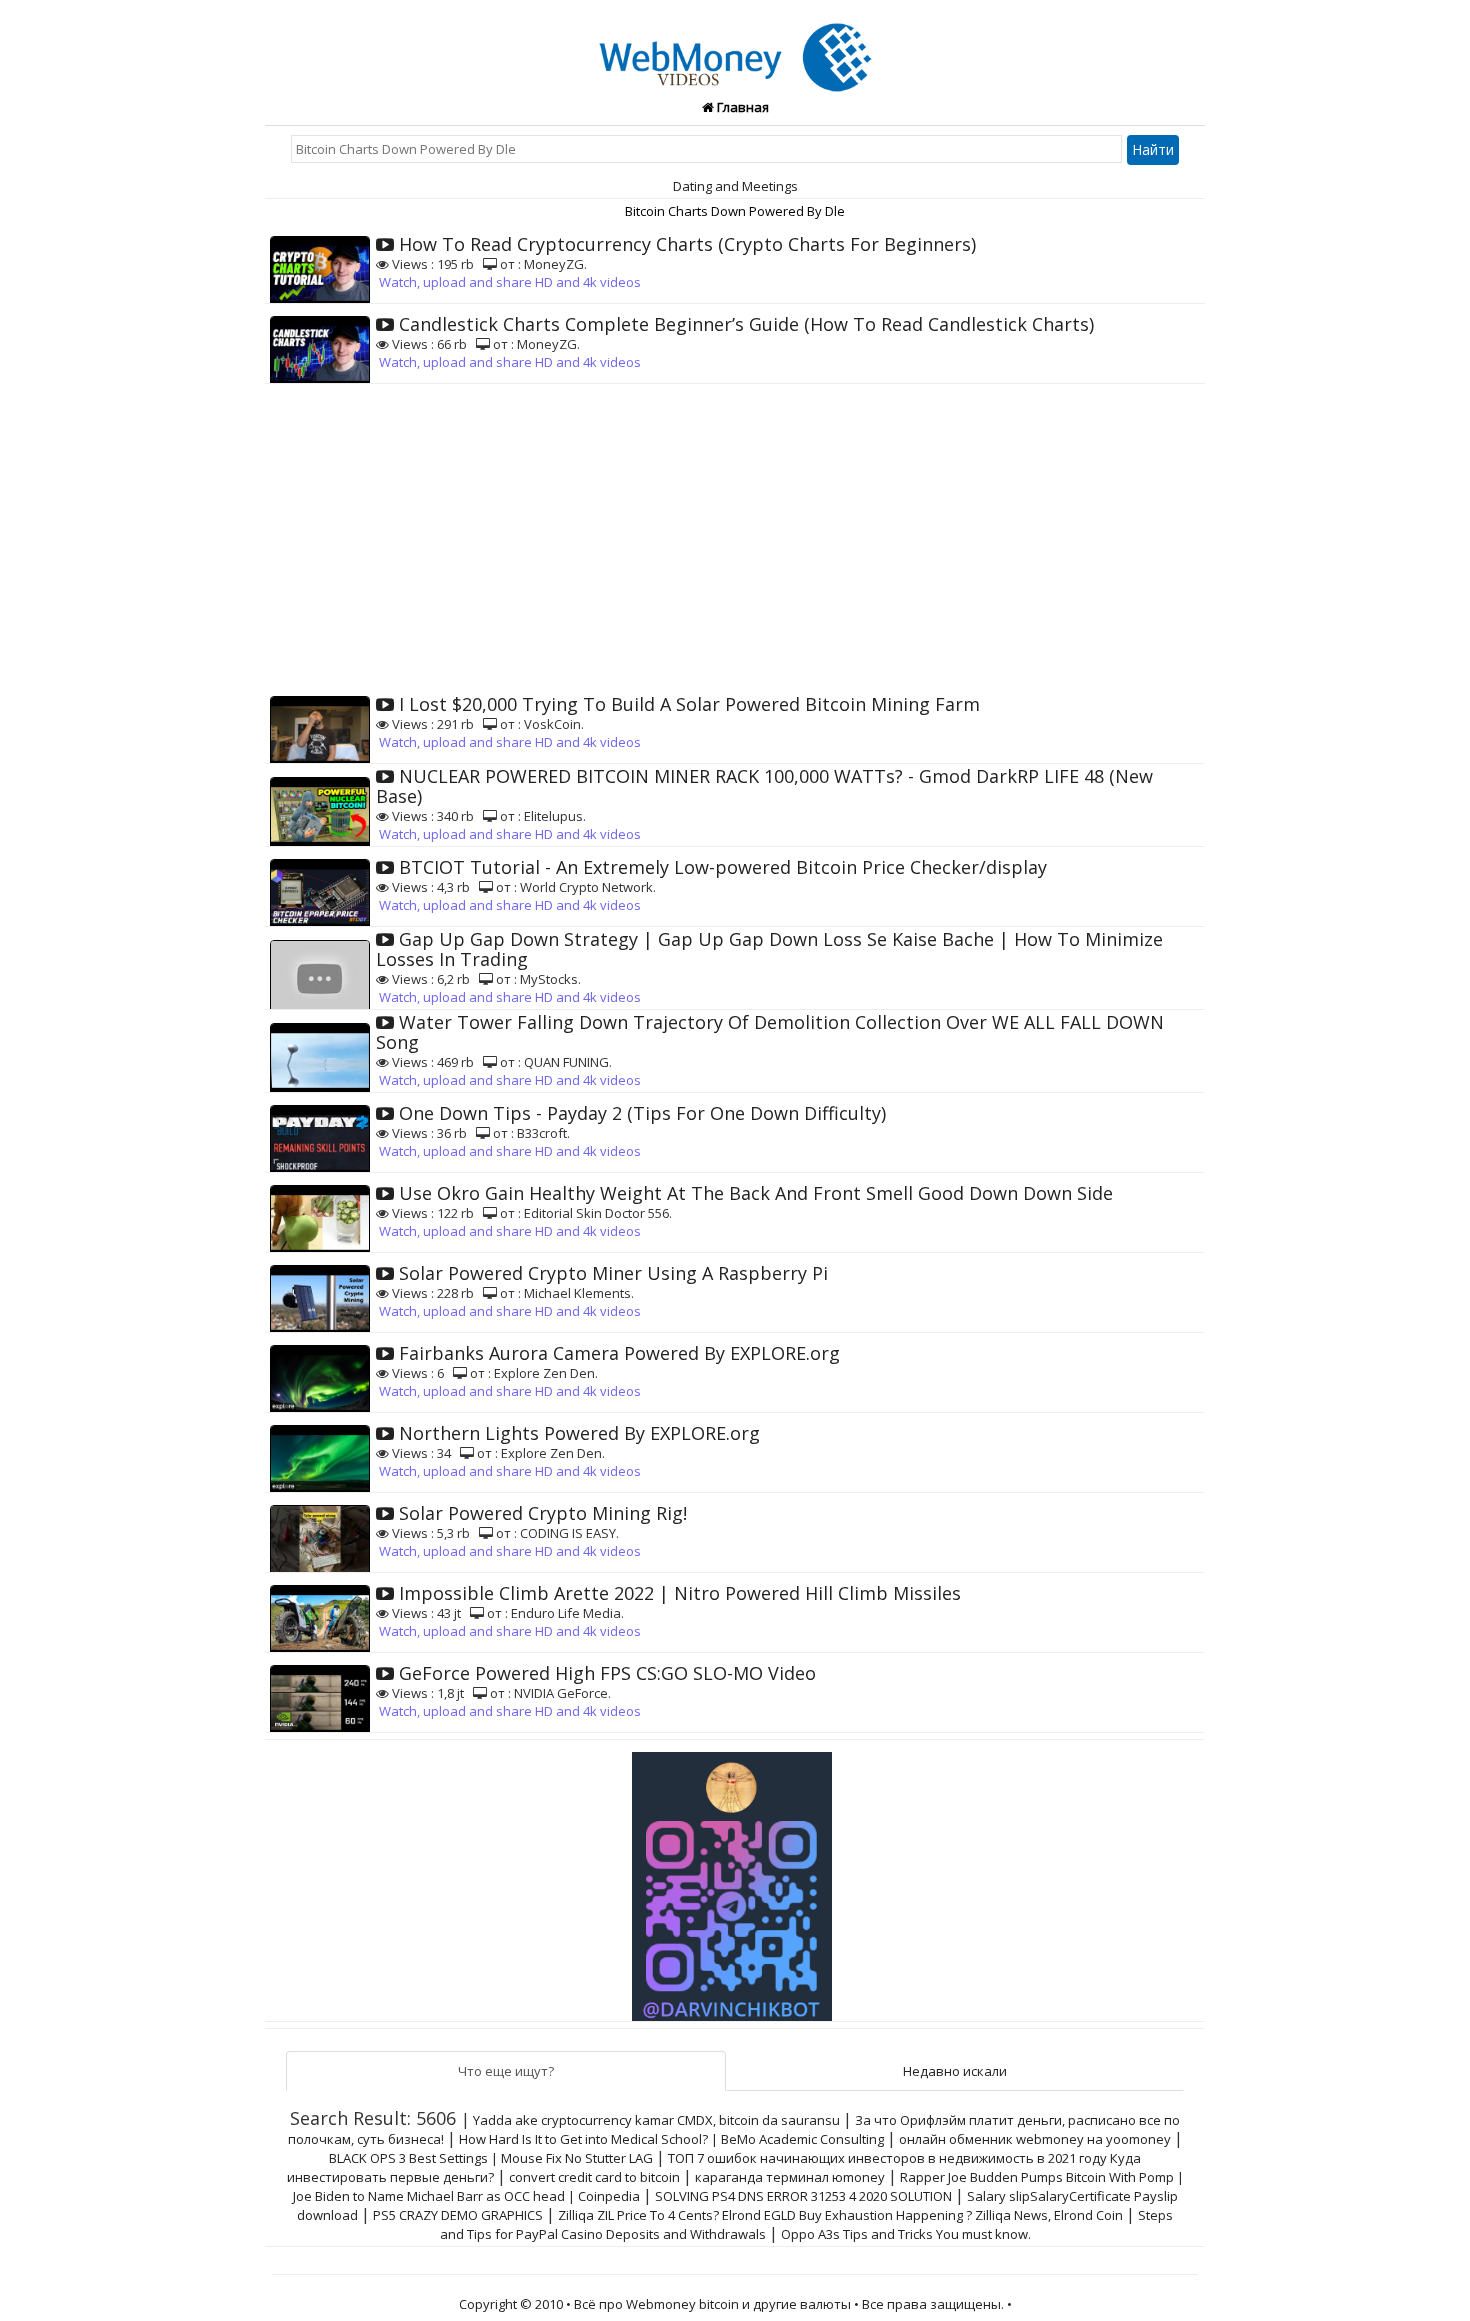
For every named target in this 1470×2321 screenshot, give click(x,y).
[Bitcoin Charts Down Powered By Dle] (735, 46)
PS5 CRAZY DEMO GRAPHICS (458, 2215)
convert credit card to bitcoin (594, 2177)
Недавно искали (955, 2071)
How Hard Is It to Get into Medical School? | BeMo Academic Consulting (671, 2139)
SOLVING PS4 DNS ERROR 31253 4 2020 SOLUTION (803, 2196)
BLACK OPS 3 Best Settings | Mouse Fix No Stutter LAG (491, 2158)
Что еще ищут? (506, 2071)
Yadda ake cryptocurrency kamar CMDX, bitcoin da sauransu (656, 2120)
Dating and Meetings (735, 186)
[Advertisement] (735, 534)
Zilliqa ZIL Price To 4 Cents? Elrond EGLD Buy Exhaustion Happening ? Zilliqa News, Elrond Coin (840, 2215)
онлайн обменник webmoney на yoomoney (1035, 2139)
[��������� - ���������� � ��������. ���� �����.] (735, 1879)
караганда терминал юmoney (790, 2177)
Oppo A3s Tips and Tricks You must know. (906, 2234)
